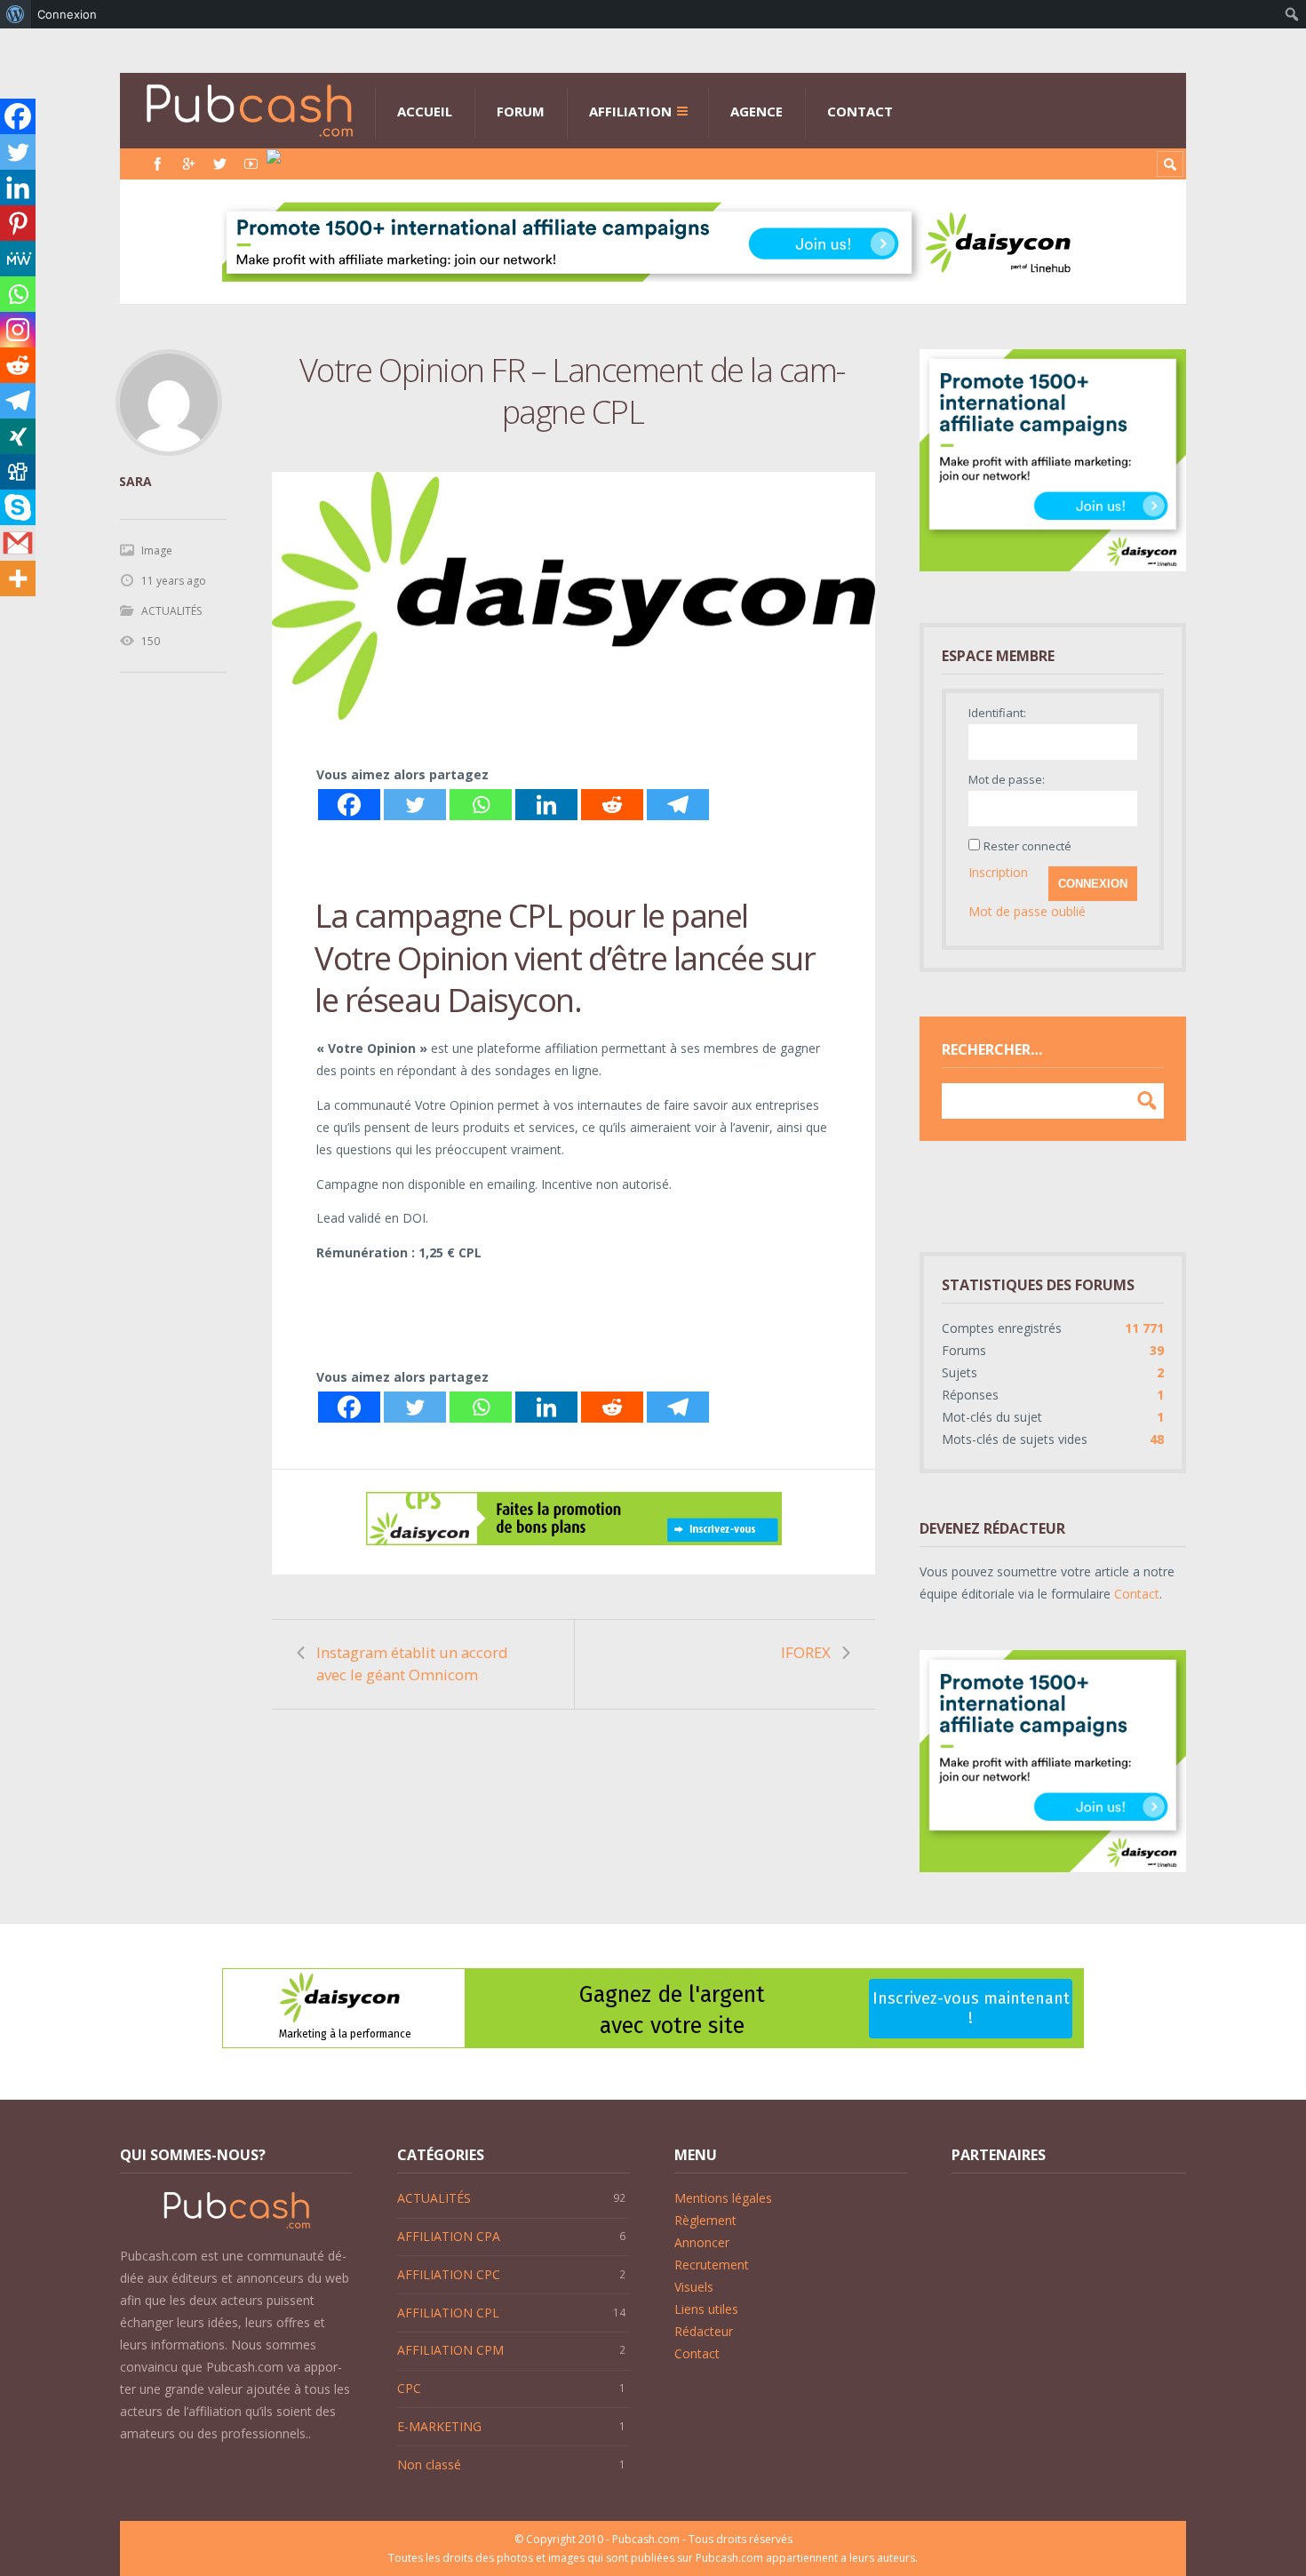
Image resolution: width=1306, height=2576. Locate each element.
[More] (18, 578)
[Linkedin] (546, 805)
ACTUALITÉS (171, 611)
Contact (1137, 1594)
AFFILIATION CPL (448, 2313)
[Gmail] (18, 543)
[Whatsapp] (481, 805)
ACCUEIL (425, 111)
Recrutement (712, 2265)
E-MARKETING (439, 2426)
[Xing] (18, 436)
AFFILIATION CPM (450, 2350)
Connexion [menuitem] (67, 14)
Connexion (1093, 884)
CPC (409, 2388)
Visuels (694, 2287)
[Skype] (18, 507)
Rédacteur (704, 2331)
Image (157, 550)
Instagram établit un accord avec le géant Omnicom (412, 1663)
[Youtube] (251, 164)
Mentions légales (723, 2198)
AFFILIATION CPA (449, 2236)
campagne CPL (458, 915)
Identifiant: (997, 713)
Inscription (998, 872)
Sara (135, 481)
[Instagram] (18, 330)
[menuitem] (16, 14)
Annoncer (702, 2242)
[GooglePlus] (189, 164)
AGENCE (757, 111)
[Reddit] (612, 805)
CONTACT (860, 111)
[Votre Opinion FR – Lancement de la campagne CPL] (573, 596)
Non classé (429, 2464)
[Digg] (18, 472)
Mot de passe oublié (1027, 911)
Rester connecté (1027, 846)
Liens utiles (706, 2309)
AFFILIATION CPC (449, 2274)
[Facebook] (158, 164)
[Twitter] (220, 164)
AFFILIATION (630, 111)
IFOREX (806, 1652)
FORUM (521, 111)
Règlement (705, 2220)
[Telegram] (678, 805)
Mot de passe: (1007, 779)
